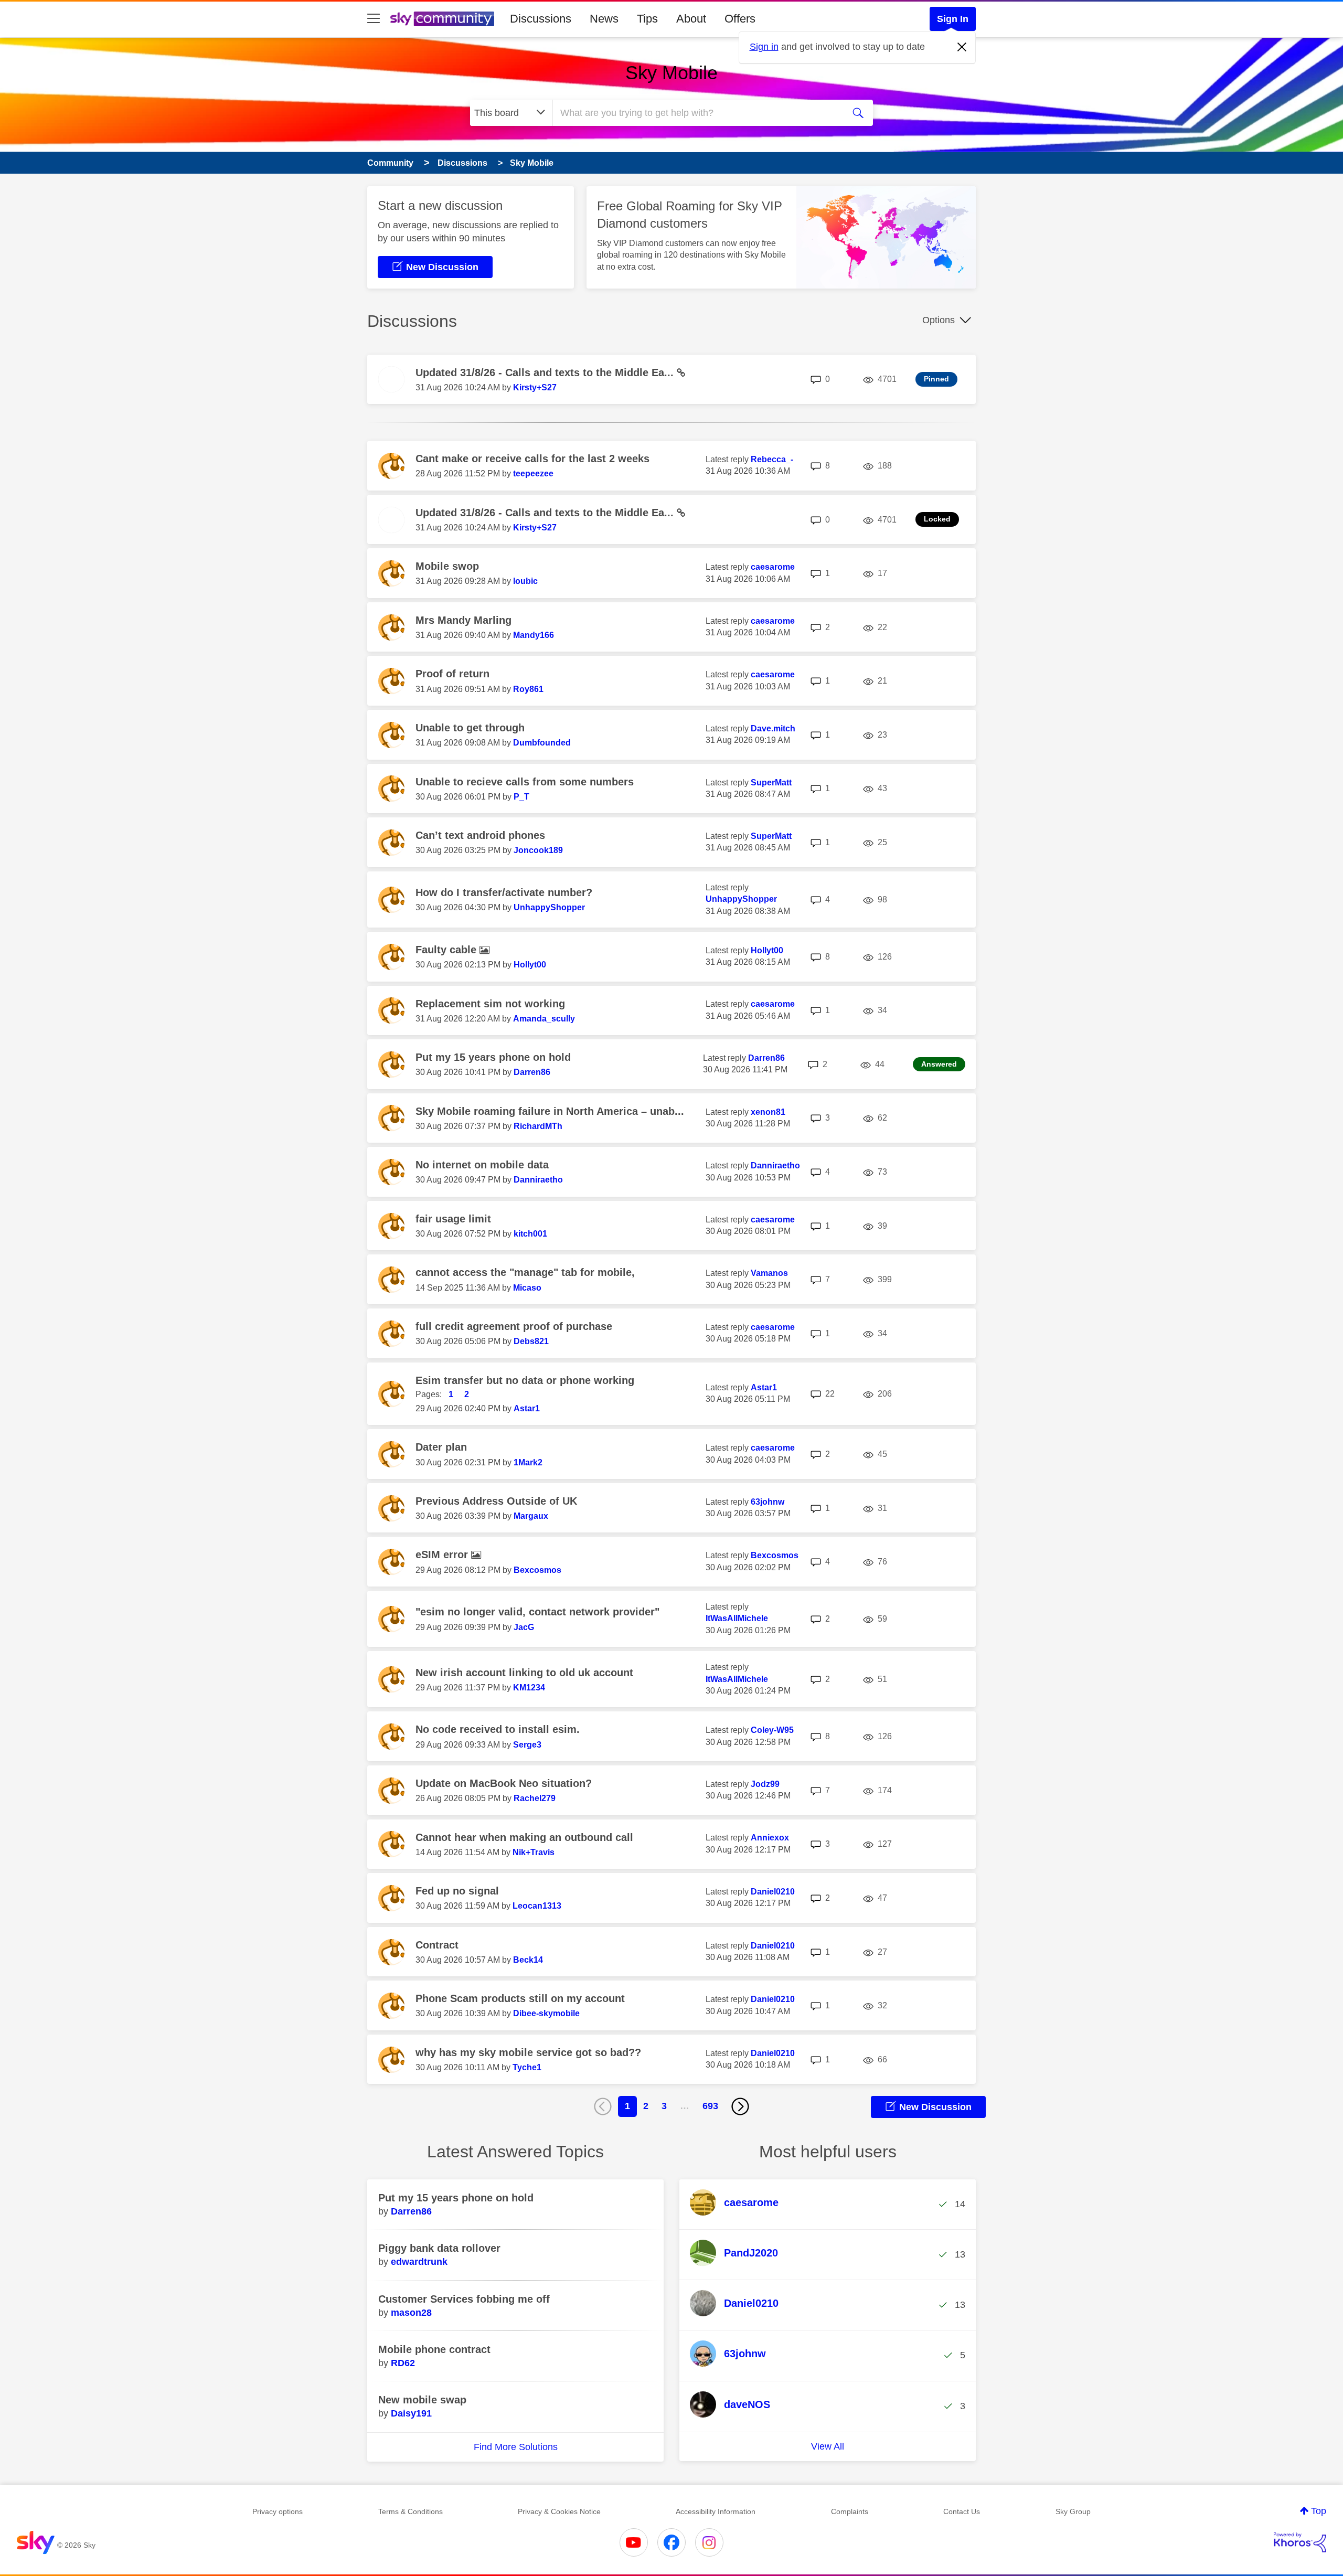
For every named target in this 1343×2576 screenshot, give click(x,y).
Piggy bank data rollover (439, 2248)
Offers (740, 19)
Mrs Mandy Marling (463, 620)
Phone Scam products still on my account (520, 1998)
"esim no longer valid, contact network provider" (537, 1612)
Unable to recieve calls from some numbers (525, 782)
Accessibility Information (716, 2511)
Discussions (541, 19)
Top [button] (1319, 2511)
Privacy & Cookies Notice (559, 2511)
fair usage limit (453, 1219)
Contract (437, 1945)
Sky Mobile (671, 73)
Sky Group (1073, 2511)
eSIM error (443, 1555)
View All (828, 2446)
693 (710, 2106)
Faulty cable (447, 950)
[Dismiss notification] (962, 47)
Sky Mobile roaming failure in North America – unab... (550, 1111)
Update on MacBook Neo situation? (504, 1783)
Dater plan (441, 1447)
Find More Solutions (516, 2447)
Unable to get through (470, 728)
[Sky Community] (442, 19)
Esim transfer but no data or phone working (525, 1380)
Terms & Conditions (411, 2511)
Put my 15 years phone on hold (493, 1057)
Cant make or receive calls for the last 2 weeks (532, 459)
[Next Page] (740, 2106)
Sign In (953, 19)
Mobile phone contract (434, 2349)
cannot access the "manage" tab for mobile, (525, 1272)
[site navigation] (374, 19)
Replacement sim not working (490, 1004)
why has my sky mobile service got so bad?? (528, 2052)
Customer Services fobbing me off (464, 2299)
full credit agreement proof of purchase (514, 1326)
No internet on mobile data (482, 1165)
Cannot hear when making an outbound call (524, 1837)
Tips (647, 19)
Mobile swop (447, 566)
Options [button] (939, 320)
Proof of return (452, 674)
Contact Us (962, 2511)
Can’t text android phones (480, 835)
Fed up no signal (457, 1891)
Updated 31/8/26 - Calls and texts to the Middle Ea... (546, 372)
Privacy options (278, 2511)
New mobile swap (422, 2400)
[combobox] (697, 113)
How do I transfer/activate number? (504, 892)
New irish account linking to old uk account (524, 1673)
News (604, 19)
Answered (939, 1064)
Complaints (850, 2511)
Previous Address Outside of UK (496, 1501)
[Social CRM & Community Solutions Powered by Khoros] (1300, 2542)
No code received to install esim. (498, 1729)
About (691, 19)
